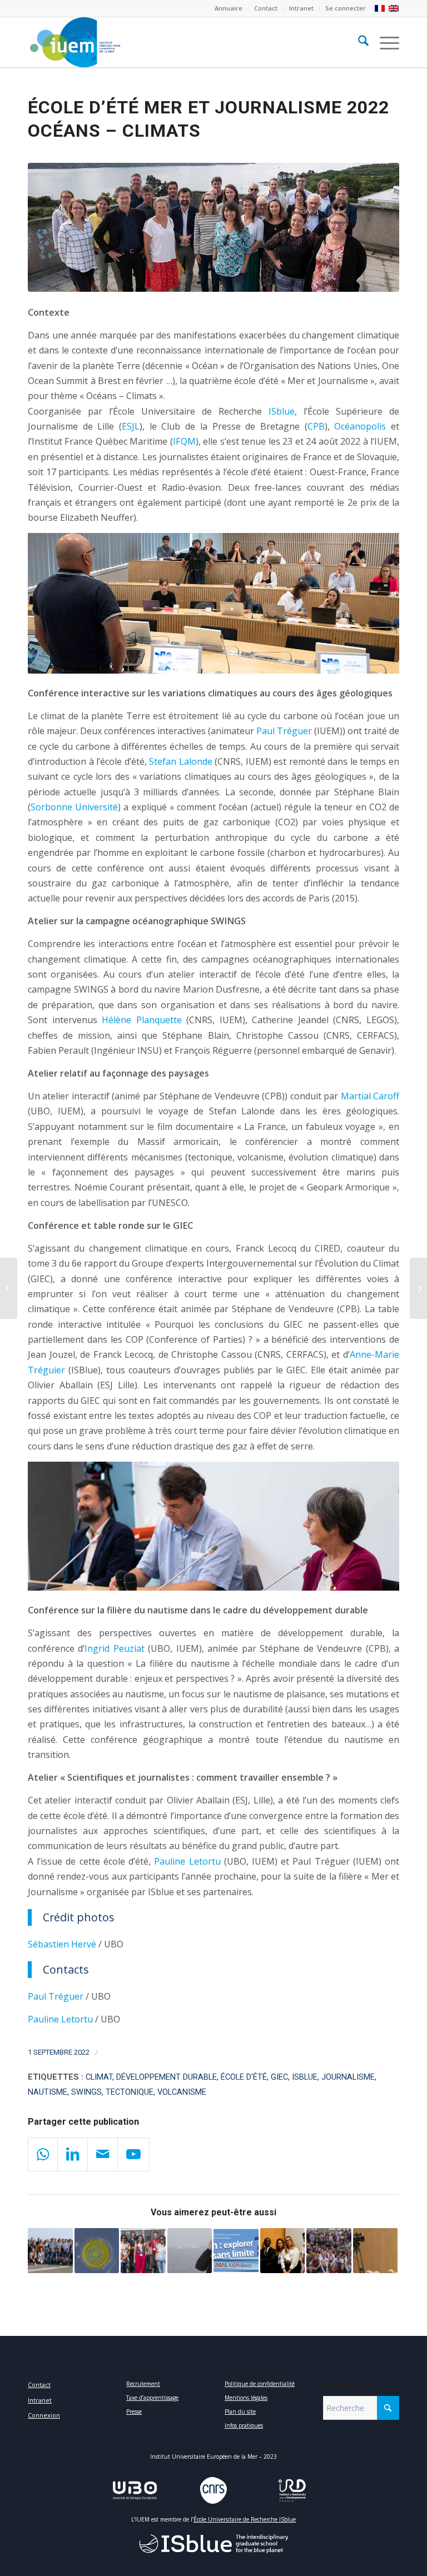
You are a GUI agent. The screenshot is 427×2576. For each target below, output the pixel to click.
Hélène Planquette (142, 1020)
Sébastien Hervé (62, 1944)
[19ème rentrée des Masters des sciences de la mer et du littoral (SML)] (329, 2251)
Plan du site (240, 2411)
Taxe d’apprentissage (152, 2398)
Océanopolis (360, 426)
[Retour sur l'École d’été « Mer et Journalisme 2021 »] (143, 2251)
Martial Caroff (370, 1096)
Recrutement (143, 2384)
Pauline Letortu (187, 1861)
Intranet (301, 8)
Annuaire (229, 8)
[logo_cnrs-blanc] (213, 2490)
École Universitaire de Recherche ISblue (245, 2519)
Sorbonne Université (74, 807)
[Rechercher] (358, 42)
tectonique (130, 2092)
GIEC (279, 2077)
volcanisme (182, 2092)
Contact (266, 8)
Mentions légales (246, 2398)
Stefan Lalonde (181, 761)
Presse (134, 2411)
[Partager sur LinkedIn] (73, 2154)
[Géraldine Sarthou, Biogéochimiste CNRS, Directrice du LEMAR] (190, 2251)
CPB (316, 426)
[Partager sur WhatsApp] (43, 2154)
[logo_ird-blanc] (292, 2490)
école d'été (244, 2077)
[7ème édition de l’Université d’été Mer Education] (236, 2251)
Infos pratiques (244, 2425)
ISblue (282, 411)
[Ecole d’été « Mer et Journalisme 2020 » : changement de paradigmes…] (376, 2251)
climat (99, 2077)
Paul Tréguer (284, 731)
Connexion (44, 2415)
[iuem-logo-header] (158, 42)
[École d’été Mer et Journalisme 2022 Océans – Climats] (213, 227)
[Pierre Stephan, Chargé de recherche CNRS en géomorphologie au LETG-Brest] (9, 1288)
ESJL (131, 426)
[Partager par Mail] (103, 2154)
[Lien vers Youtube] (133, 2154)
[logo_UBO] (135, 2490)
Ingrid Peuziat (114, 1648)
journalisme (348, 2077)
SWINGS (86, 2092)
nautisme (48, 2092)
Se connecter (346, 8)
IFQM (184, 441)
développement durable (167, 2077)
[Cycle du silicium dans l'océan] (97, 2251)
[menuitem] (229, 8)
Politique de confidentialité (260, 2384)
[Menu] (384, 42)
